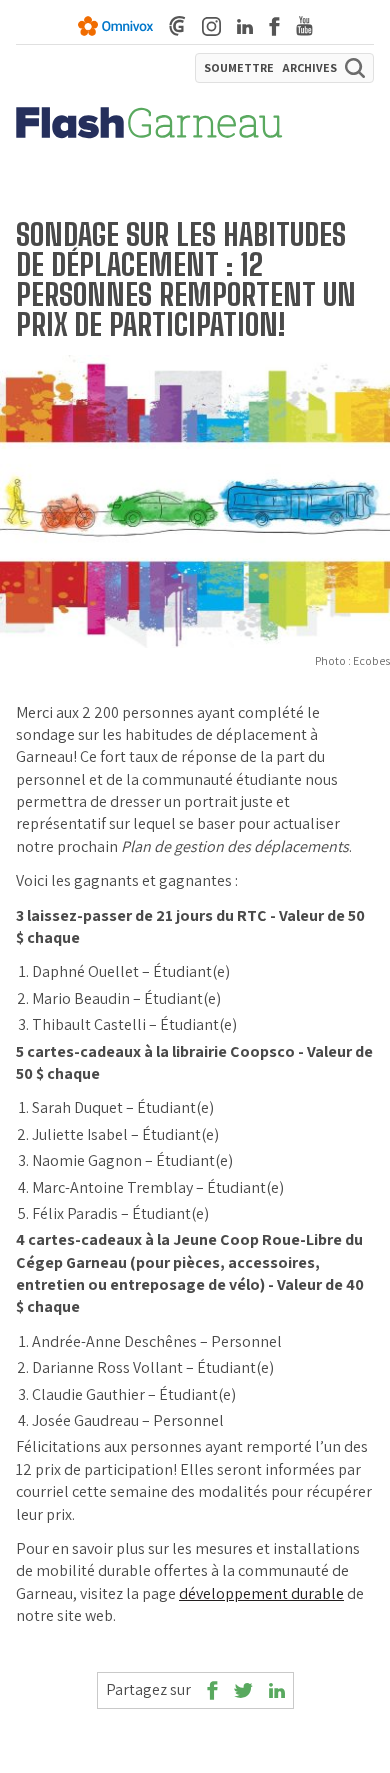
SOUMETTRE (239, 68)
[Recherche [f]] (355, 68)
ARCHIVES (309, 68)
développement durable (261, 1593)
